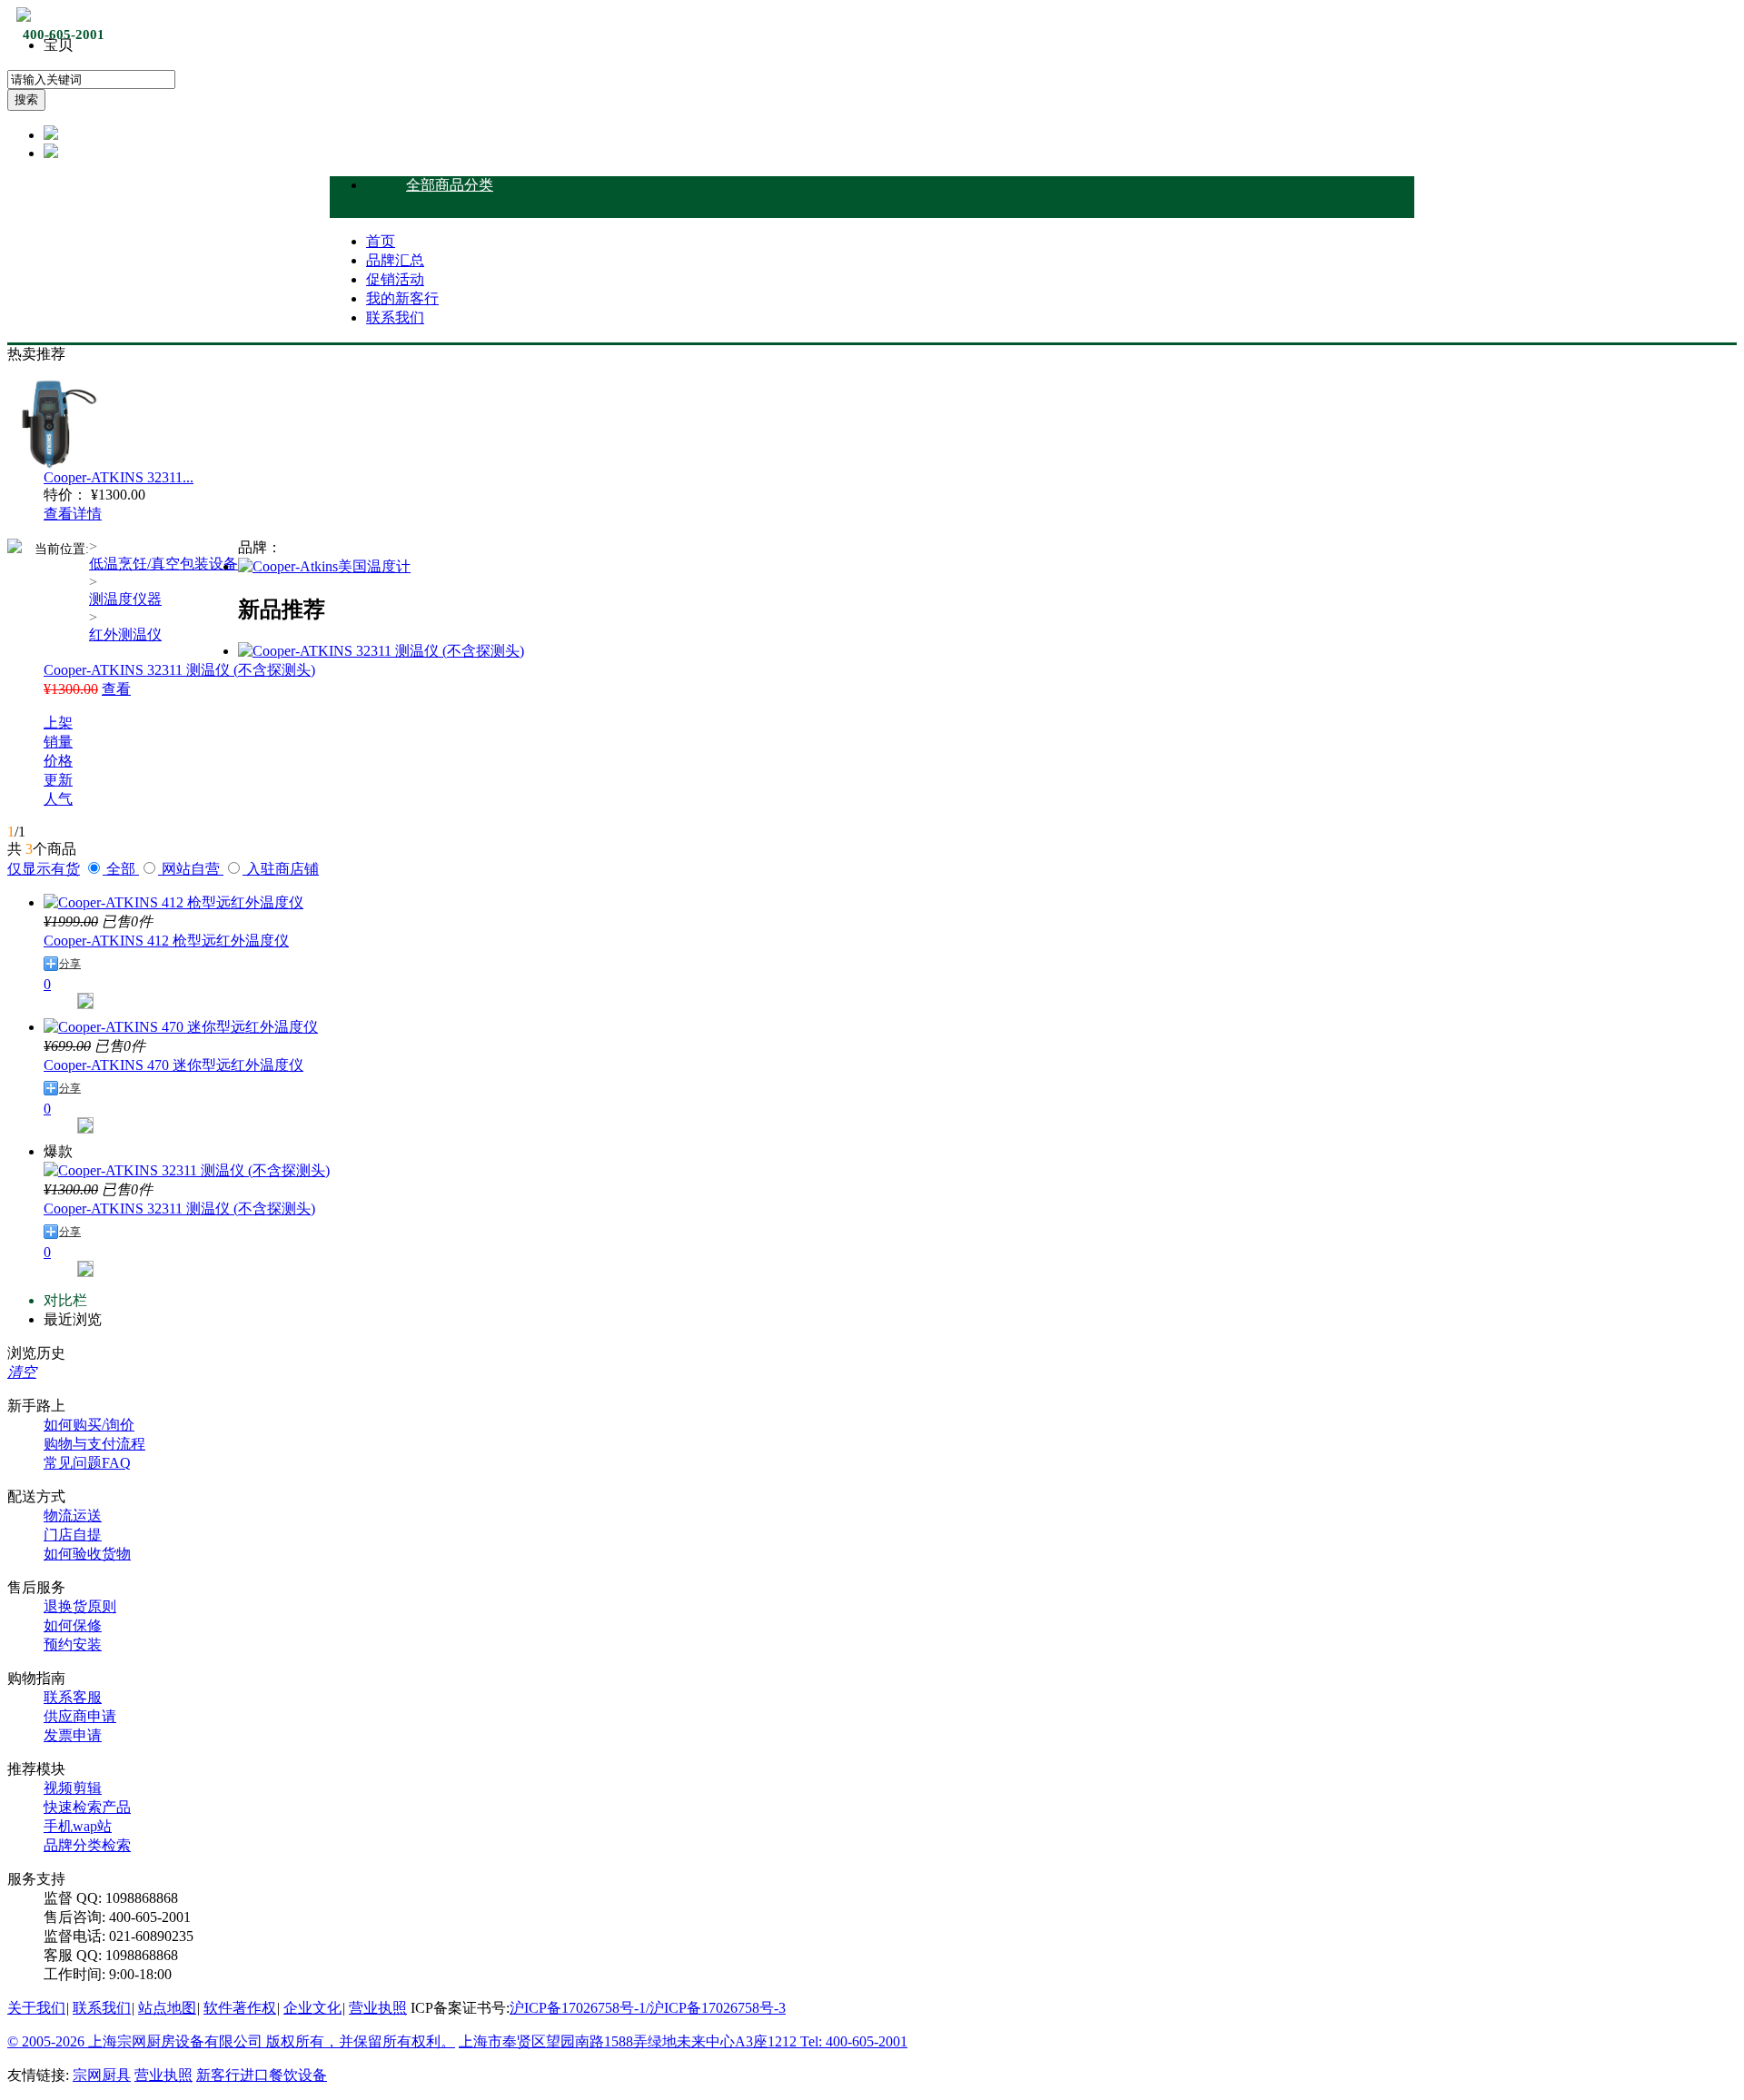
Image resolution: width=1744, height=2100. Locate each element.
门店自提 (73, 1535)
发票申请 (73, 1735)
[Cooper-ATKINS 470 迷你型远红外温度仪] (181, 1027)
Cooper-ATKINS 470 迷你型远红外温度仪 (173, 1065)
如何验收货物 (87, 1554)
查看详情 (73, 514)
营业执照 (378, 2008)
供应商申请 (80, 1716)
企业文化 (312, 2008)
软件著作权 (240, 2008)
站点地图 (167, 2008)
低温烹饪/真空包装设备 (163, 564)
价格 (58, 761)
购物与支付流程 (94, 1444)
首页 (381, 241)
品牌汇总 (395, 260)
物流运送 (73, 1516)
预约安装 (73, 1644)
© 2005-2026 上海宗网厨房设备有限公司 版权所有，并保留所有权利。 (231, 2041)
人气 (58, 799)
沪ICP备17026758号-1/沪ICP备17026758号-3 (648, 2008)
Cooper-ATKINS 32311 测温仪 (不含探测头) (179, 670)
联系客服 (73, 1697)
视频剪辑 (73, 1788)
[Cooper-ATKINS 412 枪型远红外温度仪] (173, 902)
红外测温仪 (125, 634)
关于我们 (36, 2008)
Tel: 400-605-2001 (854, 2041)
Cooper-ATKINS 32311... (119, 477)
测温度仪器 (125, 599)
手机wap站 (78, 1826)
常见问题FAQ (87, 1463)
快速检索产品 (87, 1807)
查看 (116, 689)
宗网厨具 (102, 2075)
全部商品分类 (450, 185)
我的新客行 (402, 298)
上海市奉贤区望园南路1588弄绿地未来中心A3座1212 (629, 2041)
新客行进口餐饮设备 (262, 2075)
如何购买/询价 (89, 1425)
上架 (58, 723)
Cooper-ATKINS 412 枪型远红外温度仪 (166, 941)
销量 (58, 742)
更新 (58, 780)
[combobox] (91, 79)
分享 (70, 964)
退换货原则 (80, 1606)
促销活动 (395, 279)
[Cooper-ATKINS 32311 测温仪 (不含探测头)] (381, 651)
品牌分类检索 (87, 1845)
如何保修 (73, 1625)
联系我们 (395, 317)
